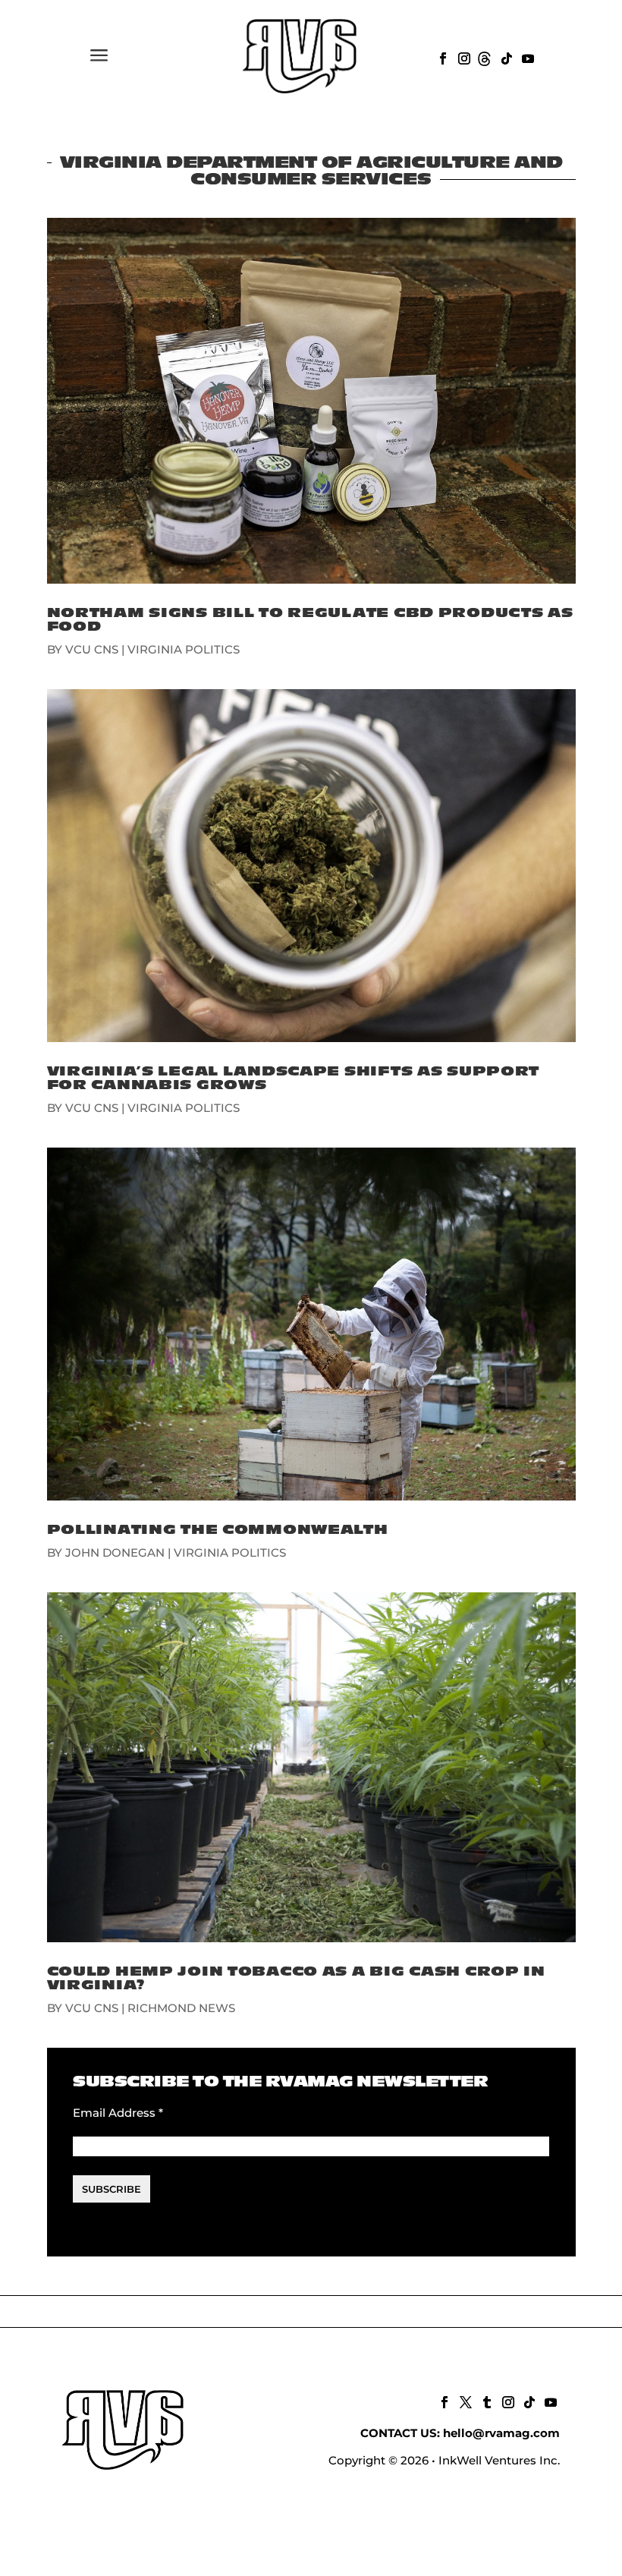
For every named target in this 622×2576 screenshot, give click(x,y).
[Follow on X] (464, 2401)
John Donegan (115, 1553)
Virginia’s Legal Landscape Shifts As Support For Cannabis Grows (294, 1078)
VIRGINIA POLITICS (184, 649)
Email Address (118, 2113)
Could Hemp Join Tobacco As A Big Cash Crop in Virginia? (296, 1978)
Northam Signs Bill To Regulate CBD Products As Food (310, 620)
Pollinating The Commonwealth (218, 1530)
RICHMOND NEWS (181, 2008)
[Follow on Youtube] (526, 57)
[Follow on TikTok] (505, 57)
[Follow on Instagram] (463, 57)
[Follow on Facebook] (441, 57)
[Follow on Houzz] (484, 57)
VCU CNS (92, 649)
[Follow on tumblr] (485, 2401)
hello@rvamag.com (501, 2433)
